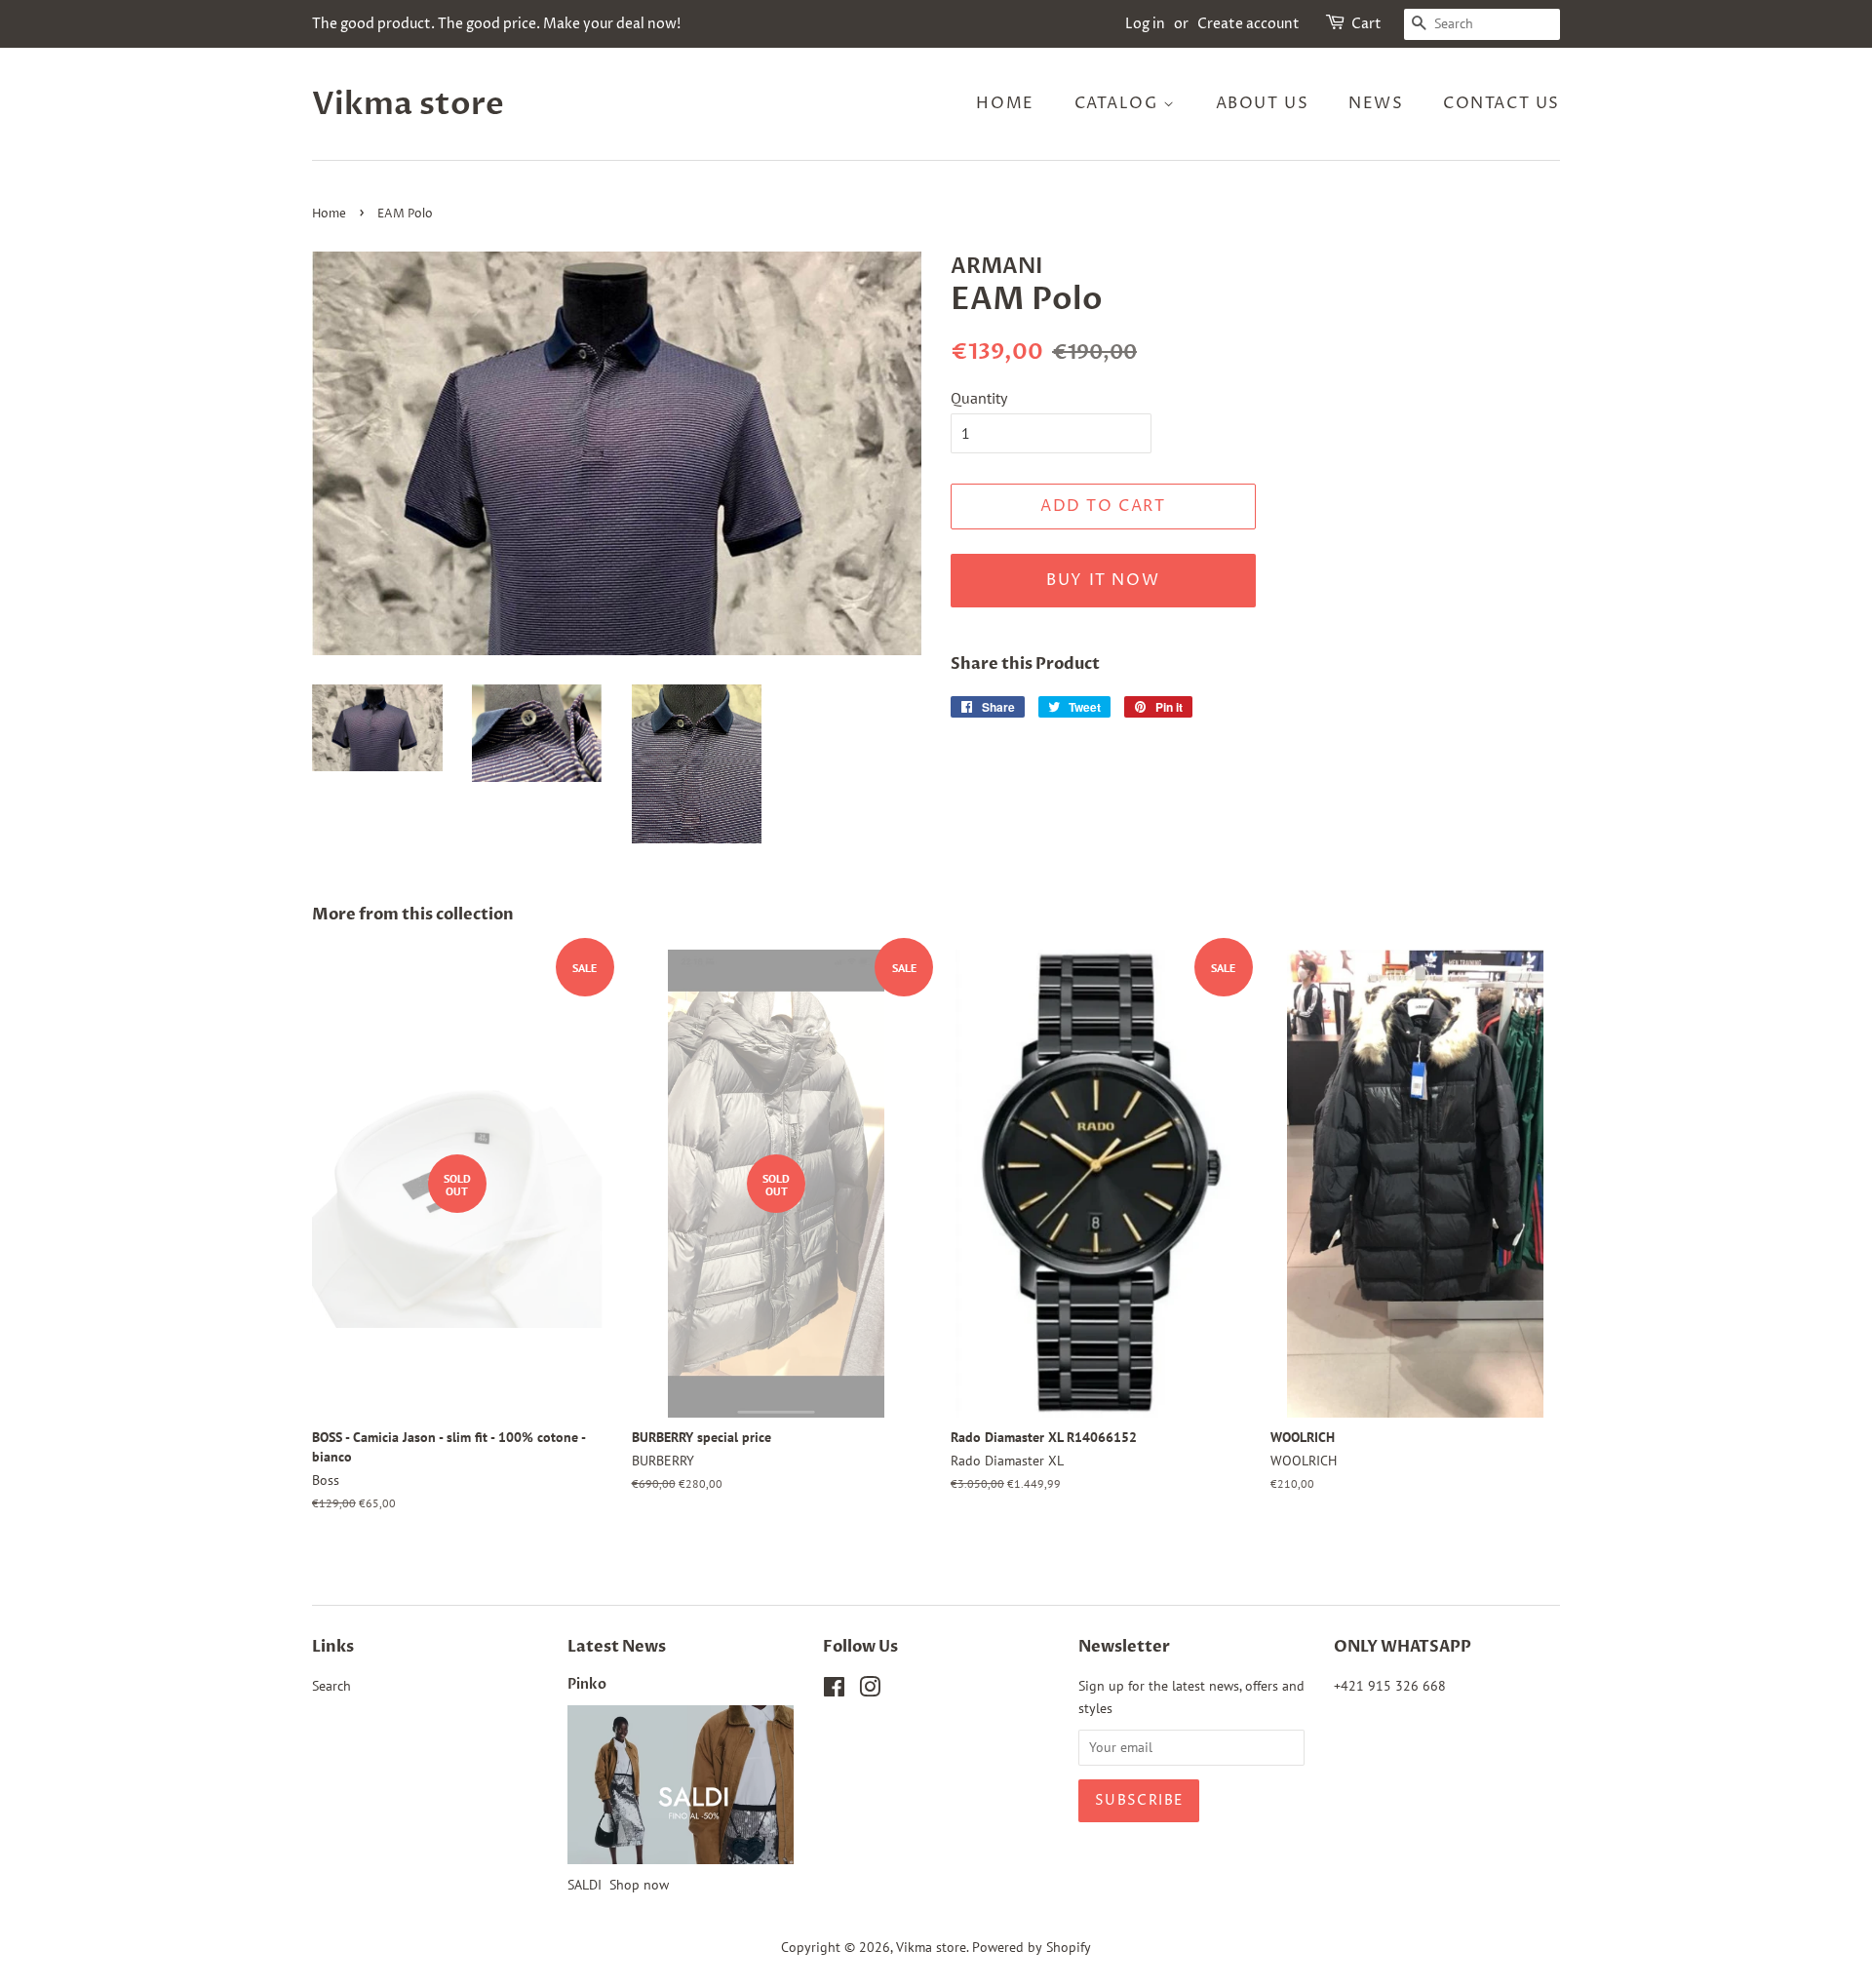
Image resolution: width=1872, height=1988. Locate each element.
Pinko (587, 1685)
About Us (1263, 103)
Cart (1366, 24)
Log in (1145, 24)
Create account (1248, 24)
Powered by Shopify (1032, 1947)
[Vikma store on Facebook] (834, 1691)
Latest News (617, 1647)
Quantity (979, 398)
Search (331, 1686)
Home (1005, 103)
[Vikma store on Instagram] (870, 1691)
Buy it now (1103, 580)
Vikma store (408, 104)
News (1376, 103)
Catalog (1119, 103)
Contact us (1501, 103)
